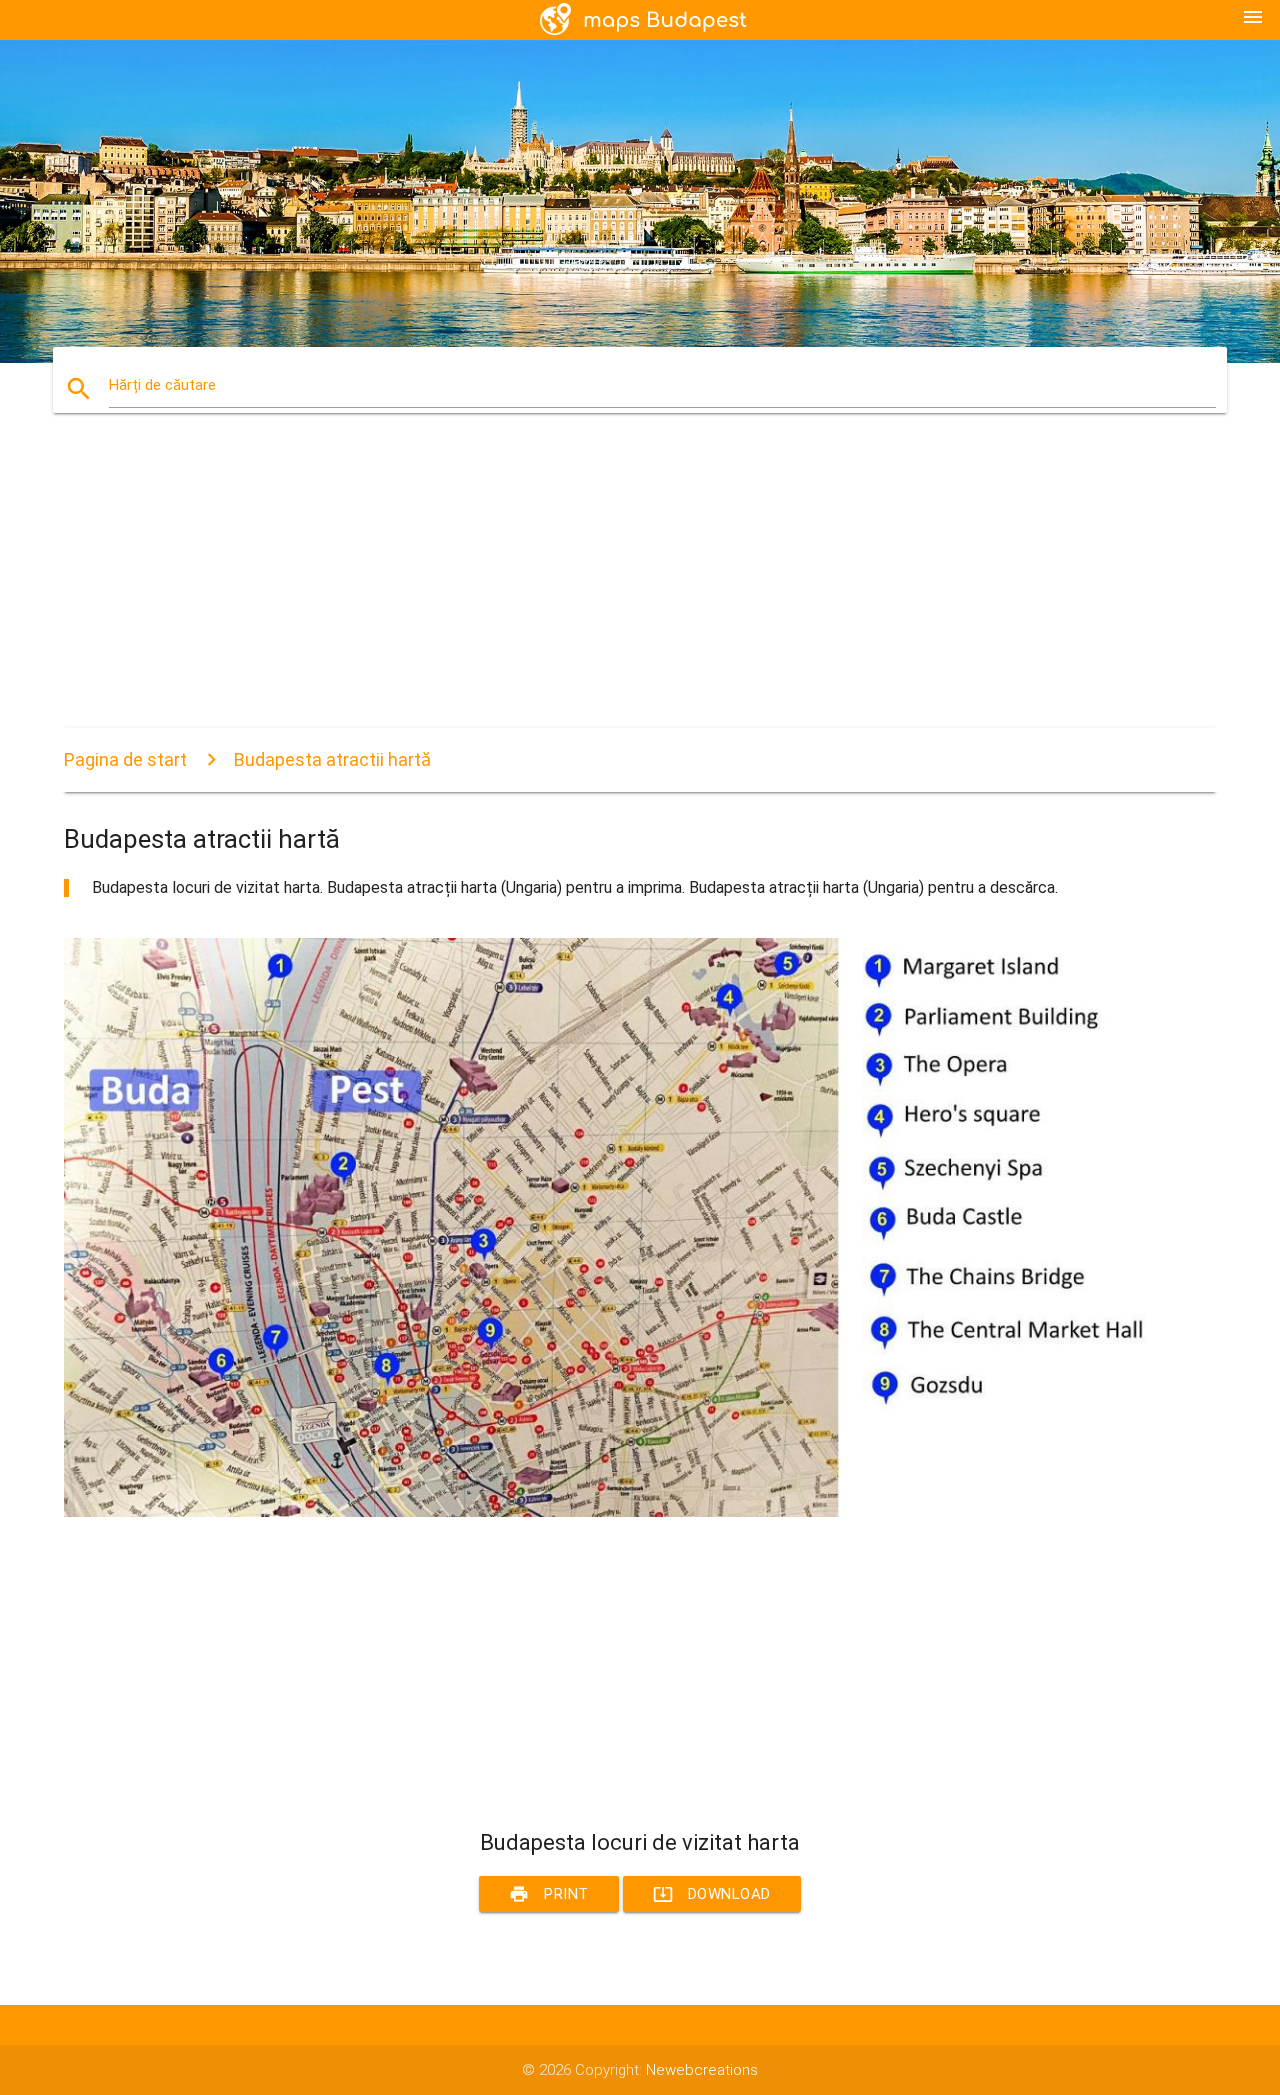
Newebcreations (702, 2070)
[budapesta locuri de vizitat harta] (640, 1512)
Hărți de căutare (162, 385)
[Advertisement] (640, 588)
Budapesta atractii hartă (332, 759)
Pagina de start (125, 759)
